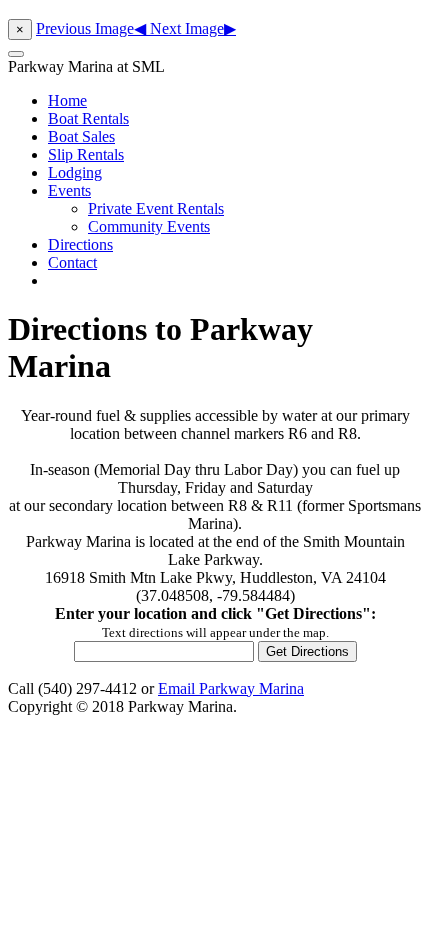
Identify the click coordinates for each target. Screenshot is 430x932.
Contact (72, 262)
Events (69, 190)
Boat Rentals (88, 118)
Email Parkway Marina (231, 688)
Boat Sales (81, 136)
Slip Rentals (86, 154)
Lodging (75, 172)
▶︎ (193, 28)
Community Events (149, 226)
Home (67, 100)
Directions (80, 244)
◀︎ (93, 28)
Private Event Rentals (156, 208)
